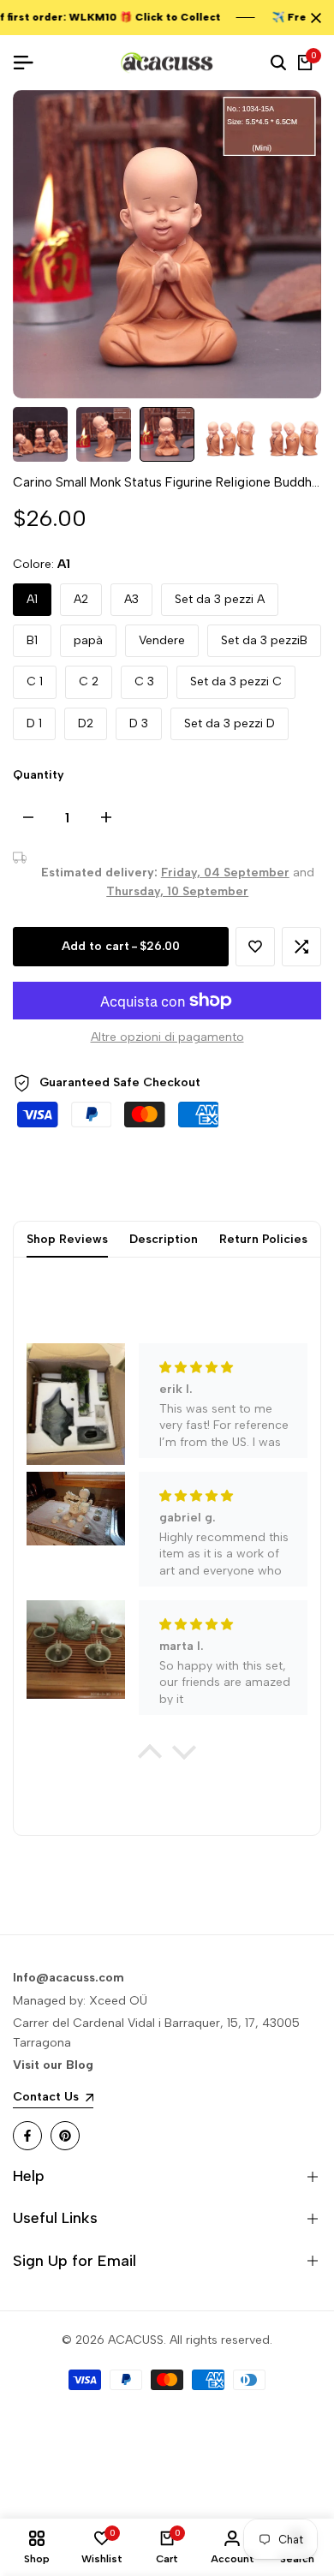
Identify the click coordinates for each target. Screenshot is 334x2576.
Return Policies (263, 1239)
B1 (32, 640)
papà (88, 640)
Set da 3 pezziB (264, 640)
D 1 (34, 723)
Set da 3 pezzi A (220, 599)
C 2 (89, 681)
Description (164, 1239)
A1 (32, 599)
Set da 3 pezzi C (236, 681)
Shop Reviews (67, 1239)
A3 (131, 599)
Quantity (39, 775)
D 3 (139, 723)
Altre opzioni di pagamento (167, 1037)
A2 (81, 599)
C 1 (35, 681)
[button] (255, 947)
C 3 (144, 681)
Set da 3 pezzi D (230, 723)
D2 (86, 723)
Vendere (162, 640)
